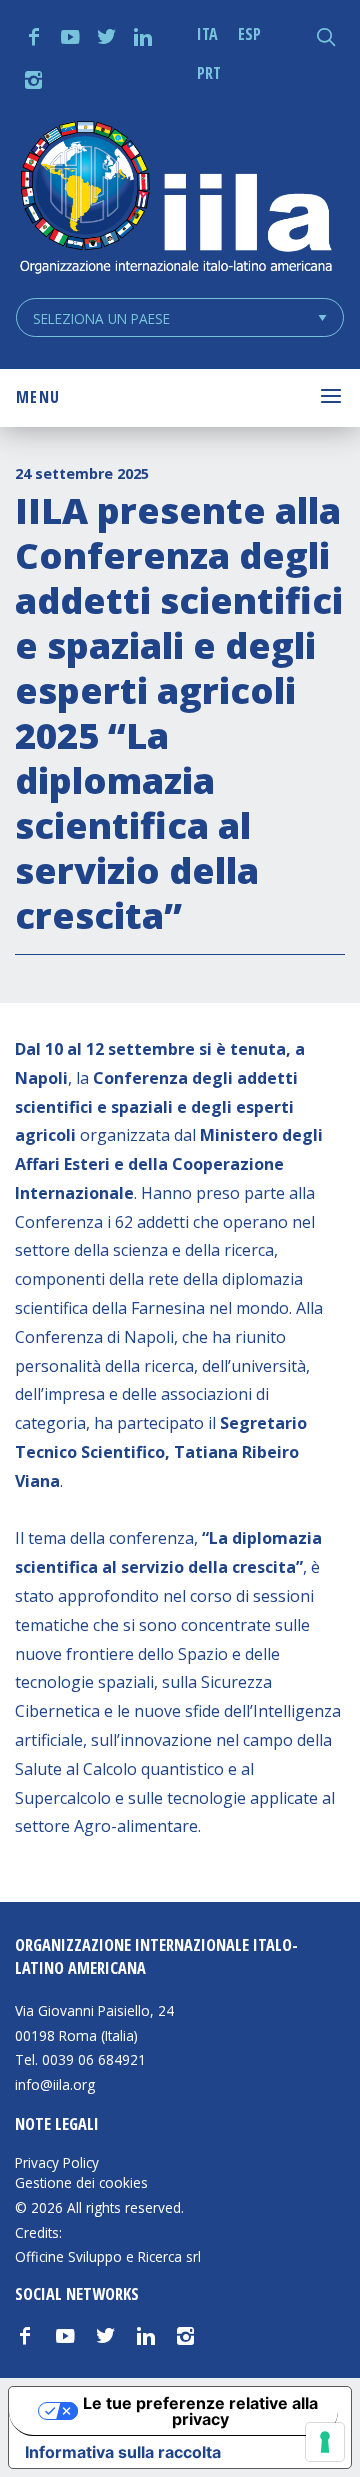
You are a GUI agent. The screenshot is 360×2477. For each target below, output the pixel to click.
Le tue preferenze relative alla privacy (200, 2411)
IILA (175, 199)
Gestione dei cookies (81, 2183)
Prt (209, 73)
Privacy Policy (57, 2163)
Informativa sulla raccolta (123, 2452)
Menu (38, 397)
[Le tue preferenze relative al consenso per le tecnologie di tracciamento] (325, 2442)
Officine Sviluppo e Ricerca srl (108, 2256)
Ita (207, 34)
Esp (249, 34)
